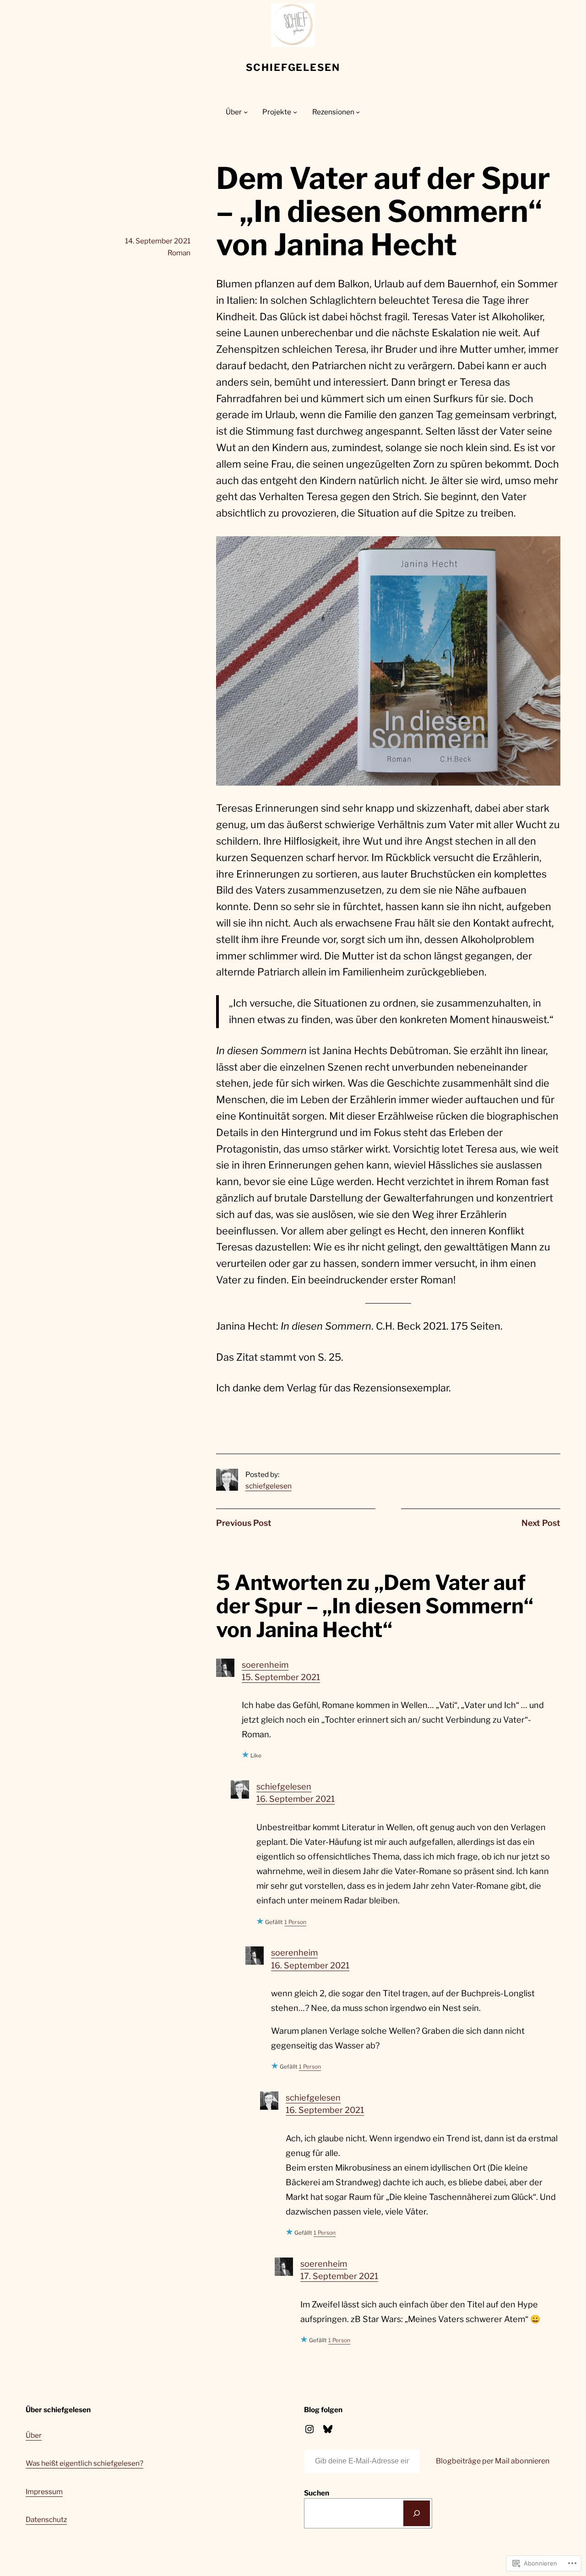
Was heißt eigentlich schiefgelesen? (84, 2463)
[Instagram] (309, 2429)
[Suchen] (417, 2513)
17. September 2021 (339, 2276)
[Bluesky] (328, 2429)
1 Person (295, 1922)
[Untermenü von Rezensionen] (358, 112)
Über (34, 2435)
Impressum (44, 2492)
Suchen (317, 2493)
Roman (179, 253)
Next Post (541, 1523)
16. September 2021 (296, 1799)
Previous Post (244, 1523)
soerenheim (265, 1665)
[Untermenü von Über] (246, 112)
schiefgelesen (293, 67)
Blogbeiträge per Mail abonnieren (493, 2461)
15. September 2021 (281, 1677)
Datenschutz (46, 2519)
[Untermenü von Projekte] (295, 112)
